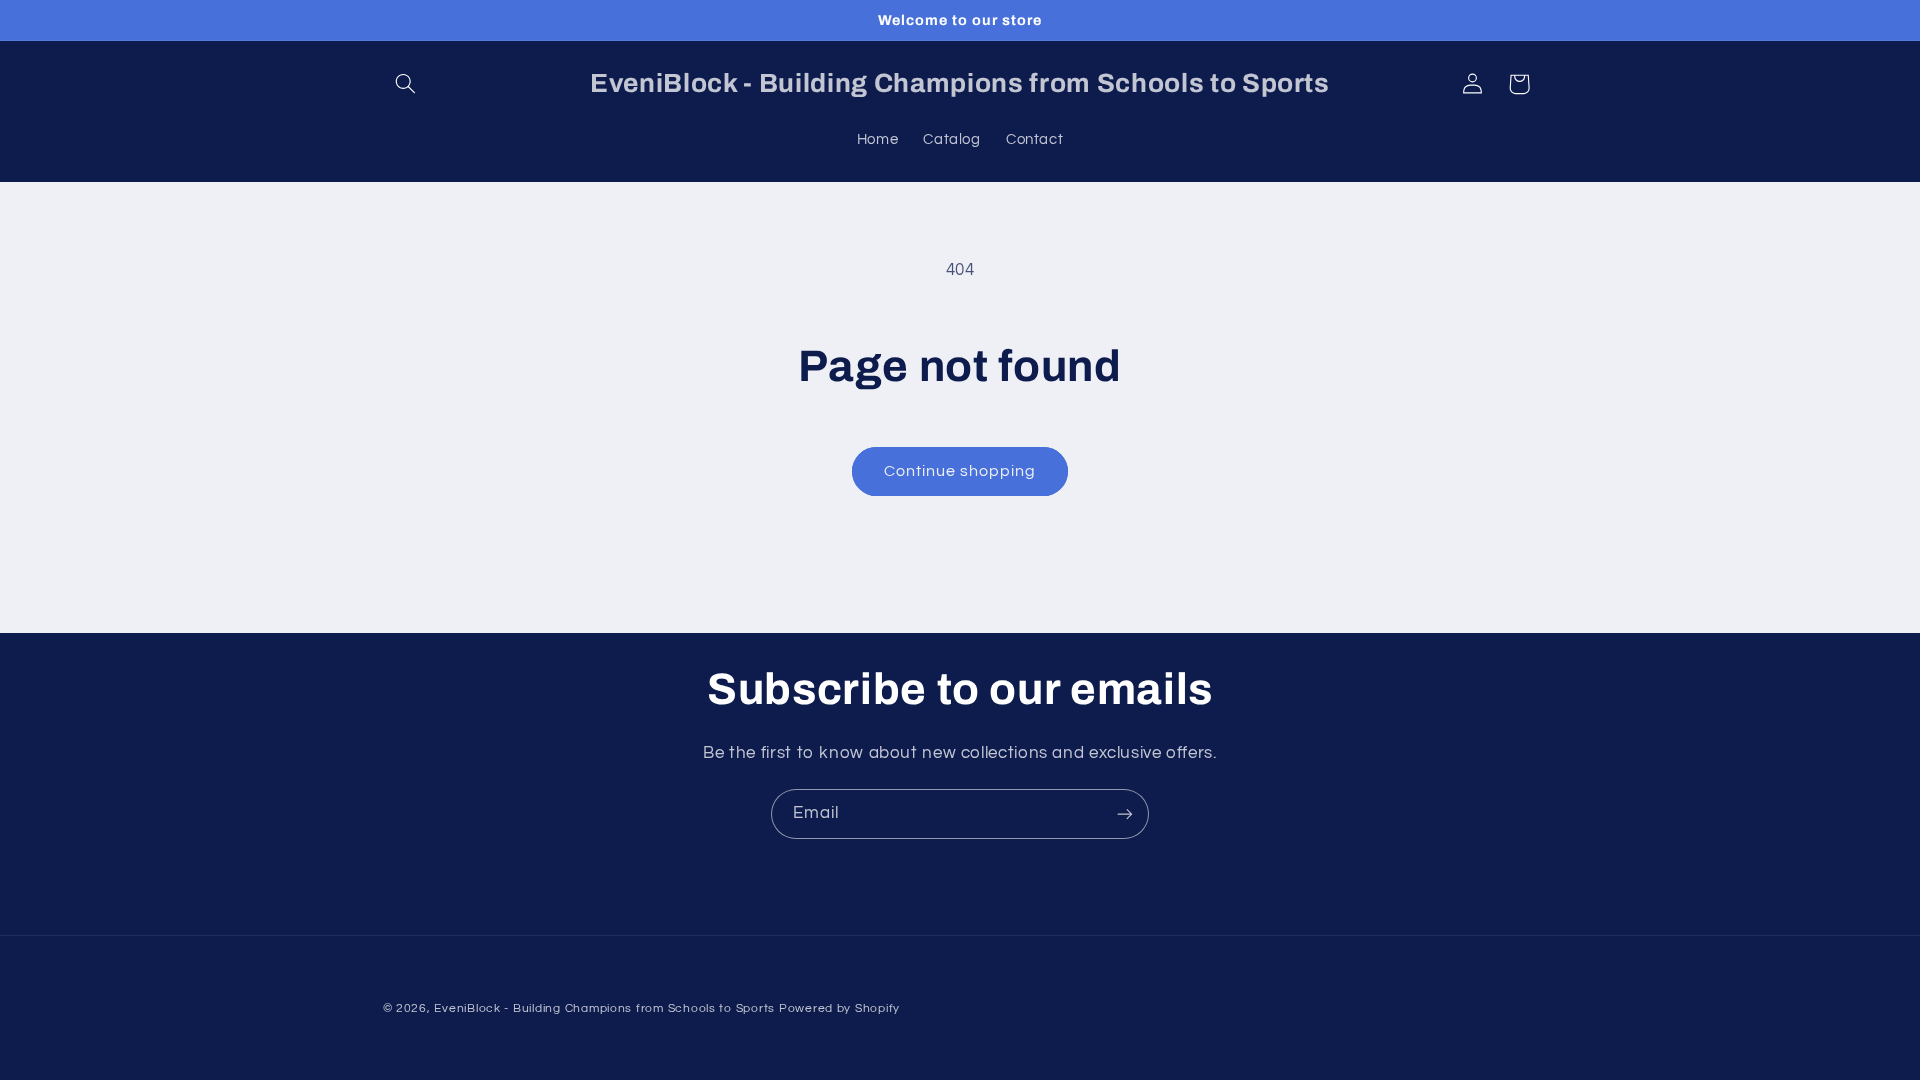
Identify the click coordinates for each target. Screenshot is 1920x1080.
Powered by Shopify (839, 1008)
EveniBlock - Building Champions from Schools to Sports (604, 1008)
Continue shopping (960, 471)
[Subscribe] (1125, 813)
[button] (406, 84)
